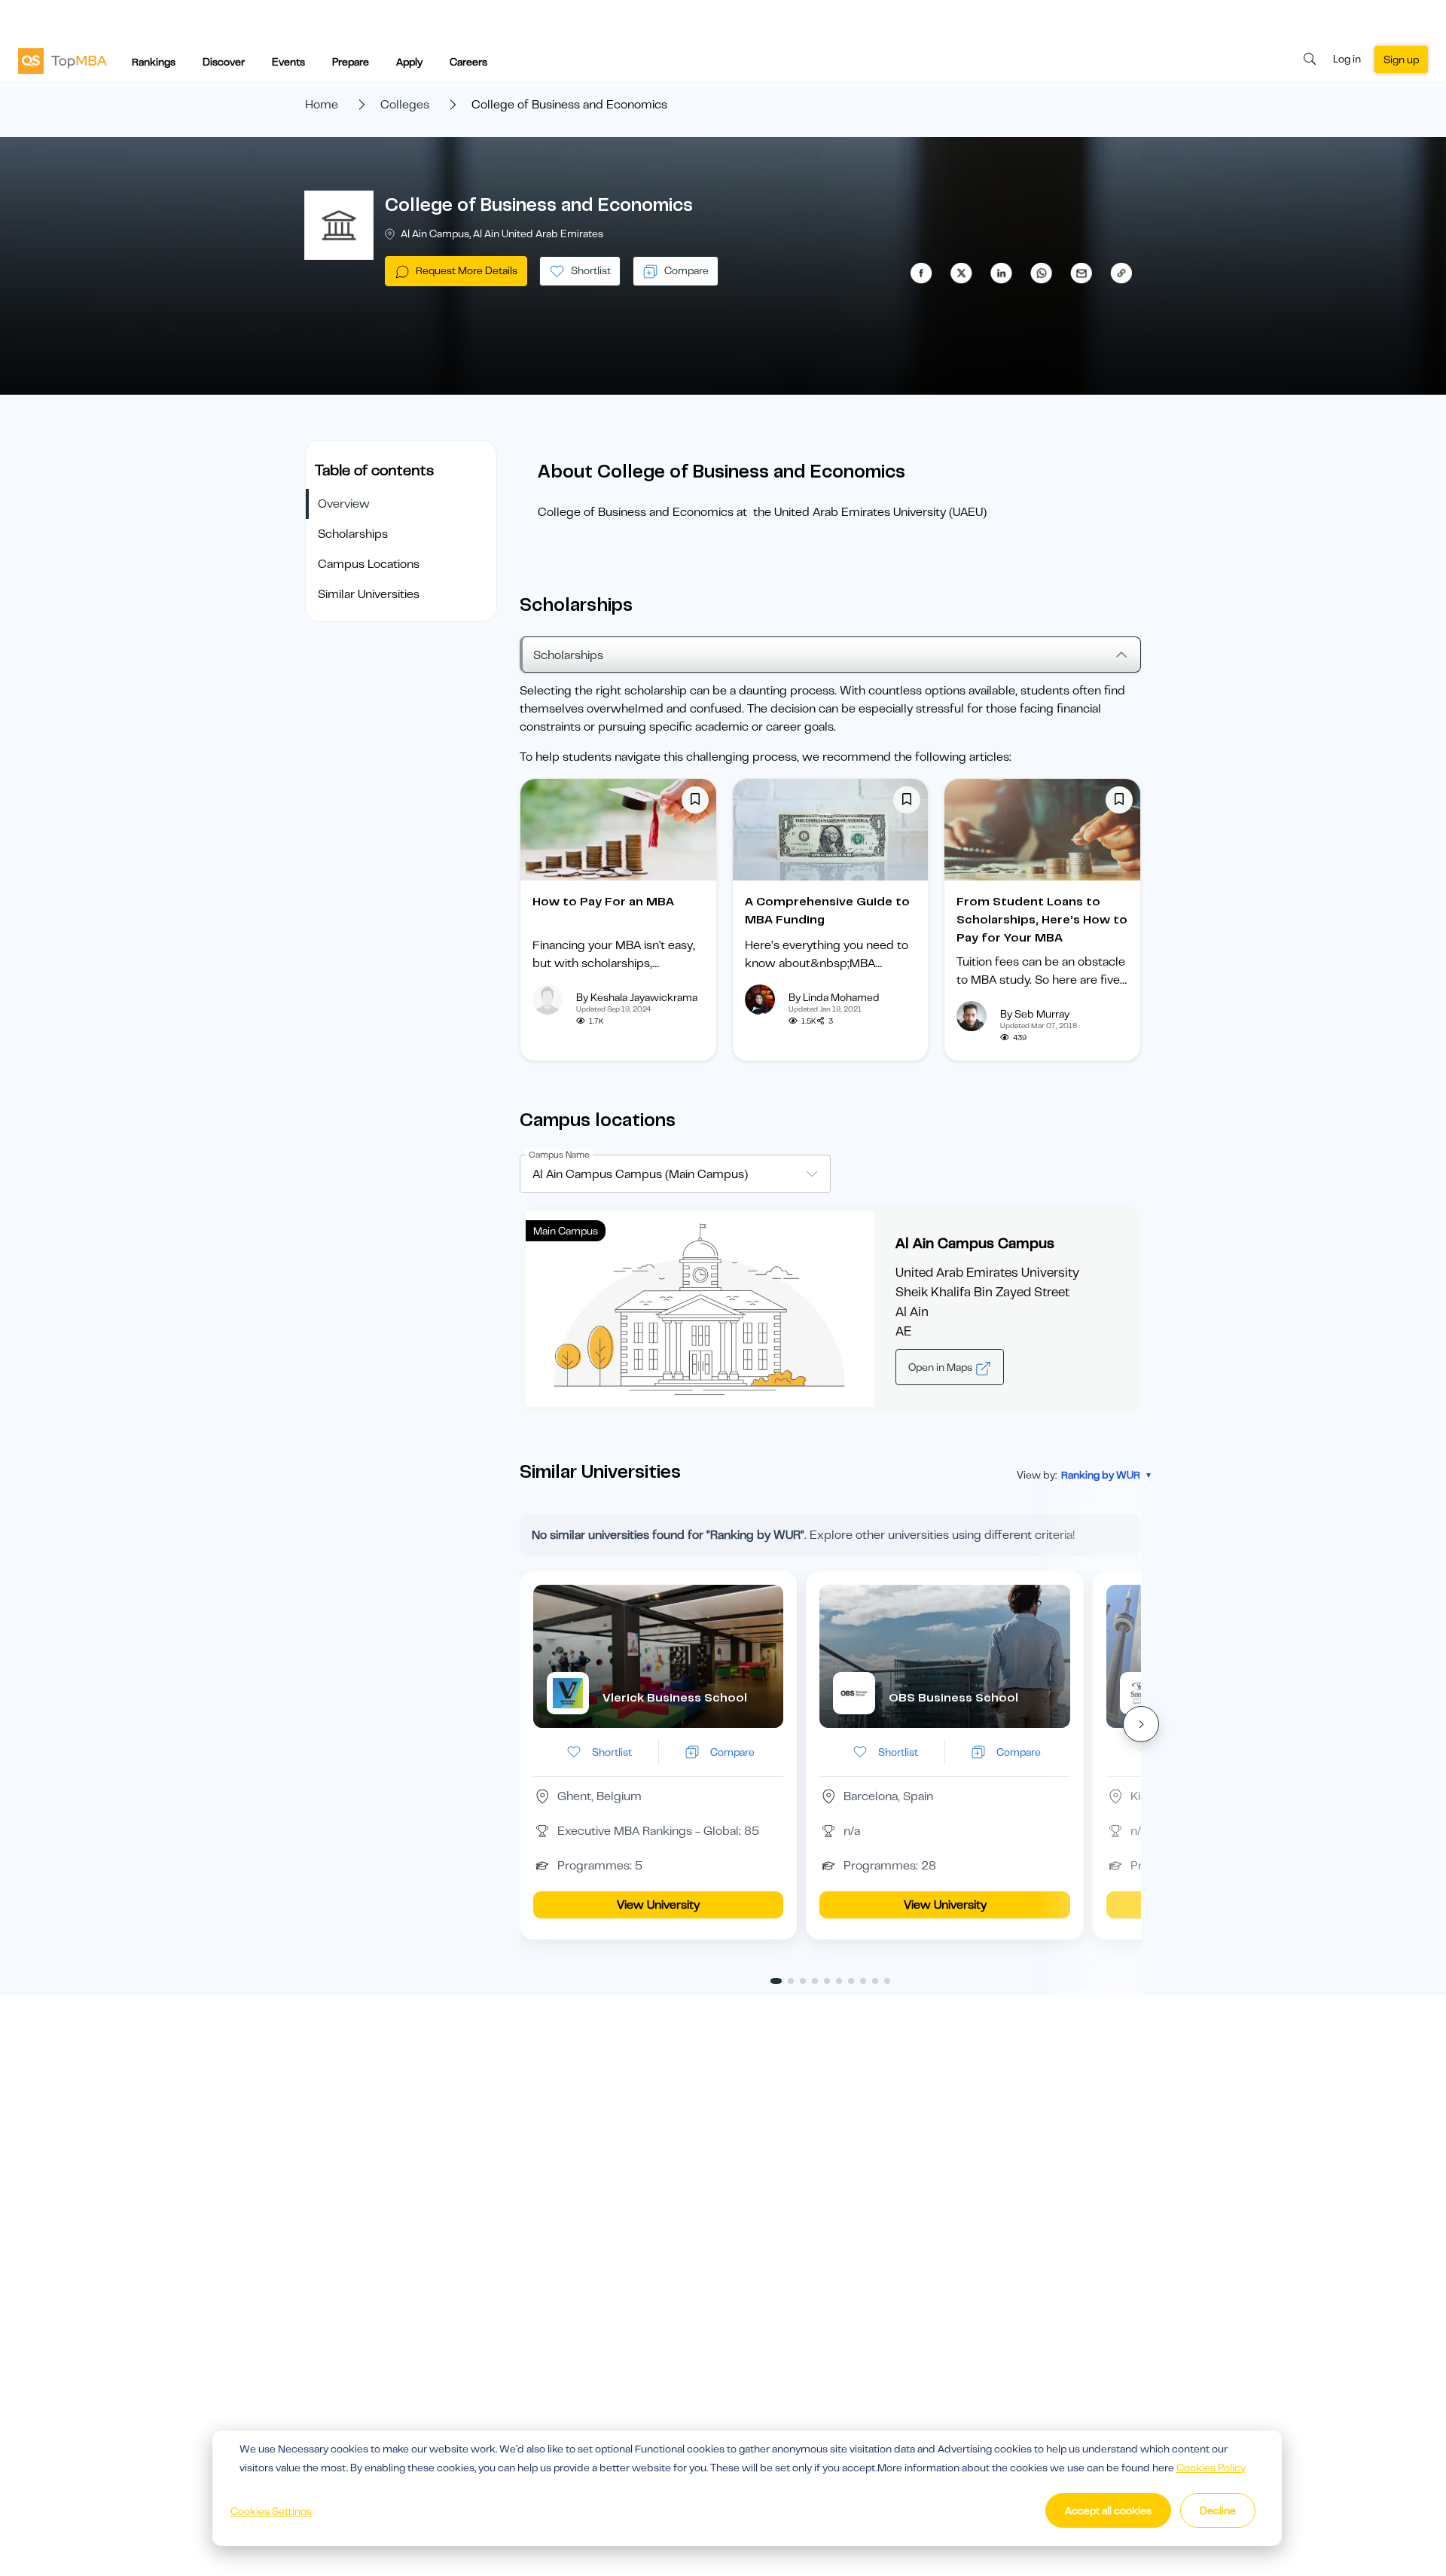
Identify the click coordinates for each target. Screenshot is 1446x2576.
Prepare (351, 62)
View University (658, 1905)
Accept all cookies (1108, 2510)
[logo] (63, 60)
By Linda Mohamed (834, 997)
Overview (344, 504)
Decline (1218, 2510)
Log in (1347, 59)
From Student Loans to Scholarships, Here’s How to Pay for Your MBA (1042, 920)
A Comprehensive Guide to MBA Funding (827, 911)
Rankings (154, 62)
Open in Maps (941, 1367)
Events (288, 62)
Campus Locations (369, 564)
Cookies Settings (271, 2511)
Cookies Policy (1211, 2468)
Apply (409, 62)
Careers (468, 62)
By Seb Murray (1035, 1014)
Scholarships (353, 534)
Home (322, 105)
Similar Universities (369, 594)
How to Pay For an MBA (603, 902)
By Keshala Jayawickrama (637, 997)
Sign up (1401, 60)
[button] (1141, 1724)
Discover (224, 62)
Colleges (405, 105)
